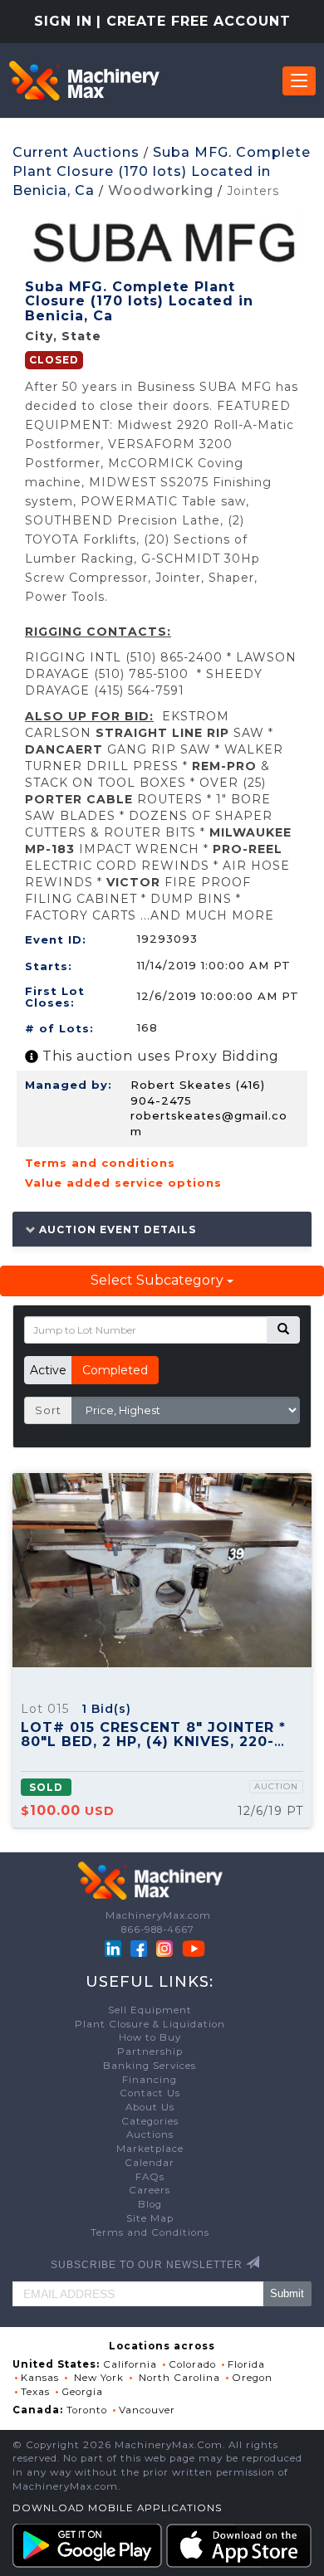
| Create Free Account (194, 21)
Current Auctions (76, 152)
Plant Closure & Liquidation (150, 2024)
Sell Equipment (150, 2010)
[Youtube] (194, 1948)
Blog (150, 2204)
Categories (150, 2121)
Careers (150, 2190)
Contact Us (150, 2093)
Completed (115, 1370)
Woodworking (161, 190)
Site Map (150, 2218)
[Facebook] (139, 1948)
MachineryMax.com (158, 1915)
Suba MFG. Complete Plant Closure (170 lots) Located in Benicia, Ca (162, 171)
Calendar (150, 2163)
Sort (48, 1410)
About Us (150, 2107)
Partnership (150, 2052)
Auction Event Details (116, 1229)
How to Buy (150, 2037)
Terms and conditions (100, 1163)
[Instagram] (166, 1948)
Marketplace (150, 2149)
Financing (150, 2080)
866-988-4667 (158, 1930)
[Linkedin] (115, 1948)
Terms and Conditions (150, 2232)
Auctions (150, 2134)
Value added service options (123, 1183)
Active (48, 1370)
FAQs (150, 2177)
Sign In (63, 21)
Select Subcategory (159, 1280)
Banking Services (150, 2066)
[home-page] (84, 80)
